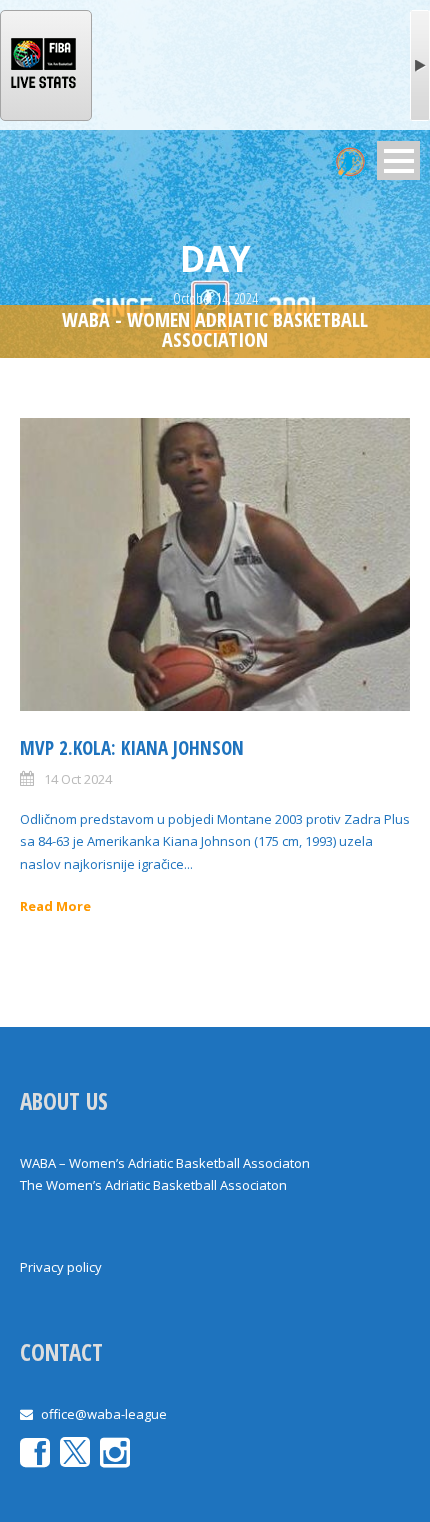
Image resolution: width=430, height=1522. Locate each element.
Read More (55, 906)
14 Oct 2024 (78, 779)
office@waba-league (104, 1414)
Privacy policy (61, 1267)
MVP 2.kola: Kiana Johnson (132, 748)
